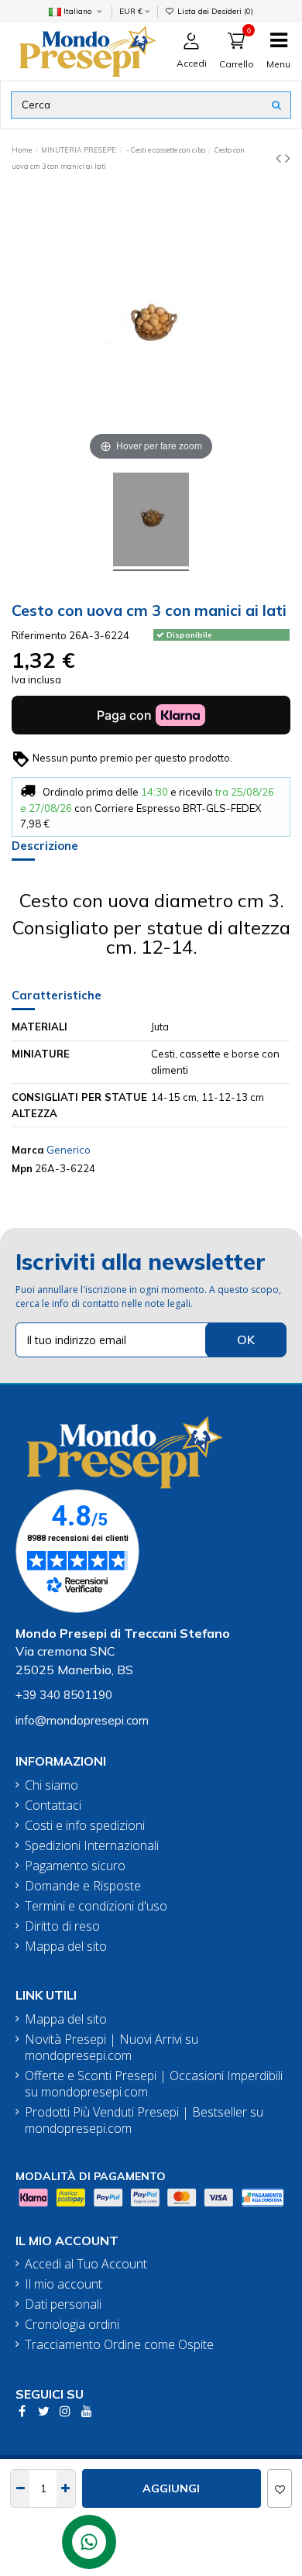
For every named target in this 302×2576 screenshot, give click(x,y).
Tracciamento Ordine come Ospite (119, 2345)
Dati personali (63, 2304)
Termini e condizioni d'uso (96, 1906)
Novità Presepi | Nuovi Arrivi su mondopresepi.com (112, 2048)
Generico (69, 1150)
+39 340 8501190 (64, 1695)
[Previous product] (280, 158)
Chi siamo (51, 1785)
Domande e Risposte (83, 1886)
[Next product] (288, 158)
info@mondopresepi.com (82, 1720)
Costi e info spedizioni (85, 1826)
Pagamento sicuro (75, 1866)
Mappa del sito (66, 1947)
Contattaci (53, 1806)
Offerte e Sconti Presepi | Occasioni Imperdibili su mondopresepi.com (154, 2084)
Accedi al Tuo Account (86, 2264)
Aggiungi (171, 2488)
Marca (28, 1150)
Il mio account (63, 2284)
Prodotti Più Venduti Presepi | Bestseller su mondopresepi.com (144, 2120)
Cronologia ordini (72, 2325)
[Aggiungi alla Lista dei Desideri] (280, 2488)
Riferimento (39, 635)
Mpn (22, 1168)
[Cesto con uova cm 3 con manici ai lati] (151, 522)
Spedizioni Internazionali (92, 1846)
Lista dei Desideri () (214, 11)
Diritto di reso (62, 1926)
